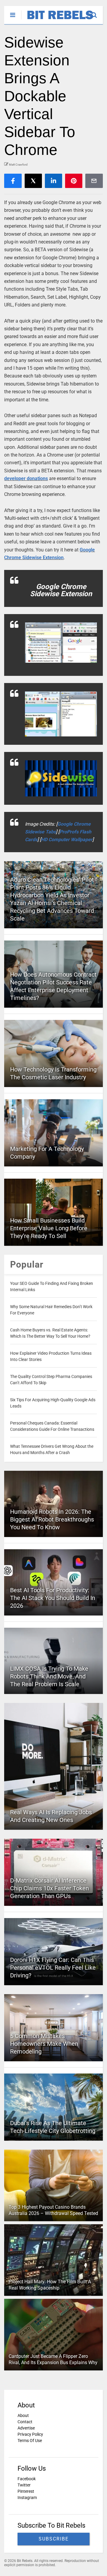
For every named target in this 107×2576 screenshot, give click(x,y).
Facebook (27, 2479)
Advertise (26, 2428)
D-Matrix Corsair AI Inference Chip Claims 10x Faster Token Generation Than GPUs (49, 1888)
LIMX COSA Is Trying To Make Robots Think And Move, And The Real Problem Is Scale (49, 1676)
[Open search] (97, 12)
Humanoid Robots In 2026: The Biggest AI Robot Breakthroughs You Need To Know (52, 1519)
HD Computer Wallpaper (67, 840)
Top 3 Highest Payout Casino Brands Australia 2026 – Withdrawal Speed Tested (53, 2210)
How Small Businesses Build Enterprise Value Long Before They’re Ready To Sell (49, 1228)
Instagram (27, 2498)
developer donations (26, 478)
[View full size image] (61, 643)
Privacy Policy (30, 2434)
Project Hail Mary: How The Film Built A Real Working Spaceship (50, 2285)
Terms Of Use (30, 2441)
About (23, 2415)
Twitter (24, 2485)
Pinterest (26, 2491)
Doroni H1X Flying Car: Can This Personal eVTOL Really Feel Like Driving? (53, 1968)
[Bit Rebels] (57, 20)
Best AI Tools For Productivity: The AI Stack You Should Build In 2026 (53, 1598)
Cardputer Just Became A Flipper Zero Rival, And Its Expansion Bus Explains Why (53, 2359)
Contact (25, 2422)
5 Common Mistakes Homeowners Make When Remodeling (44, 2044)
